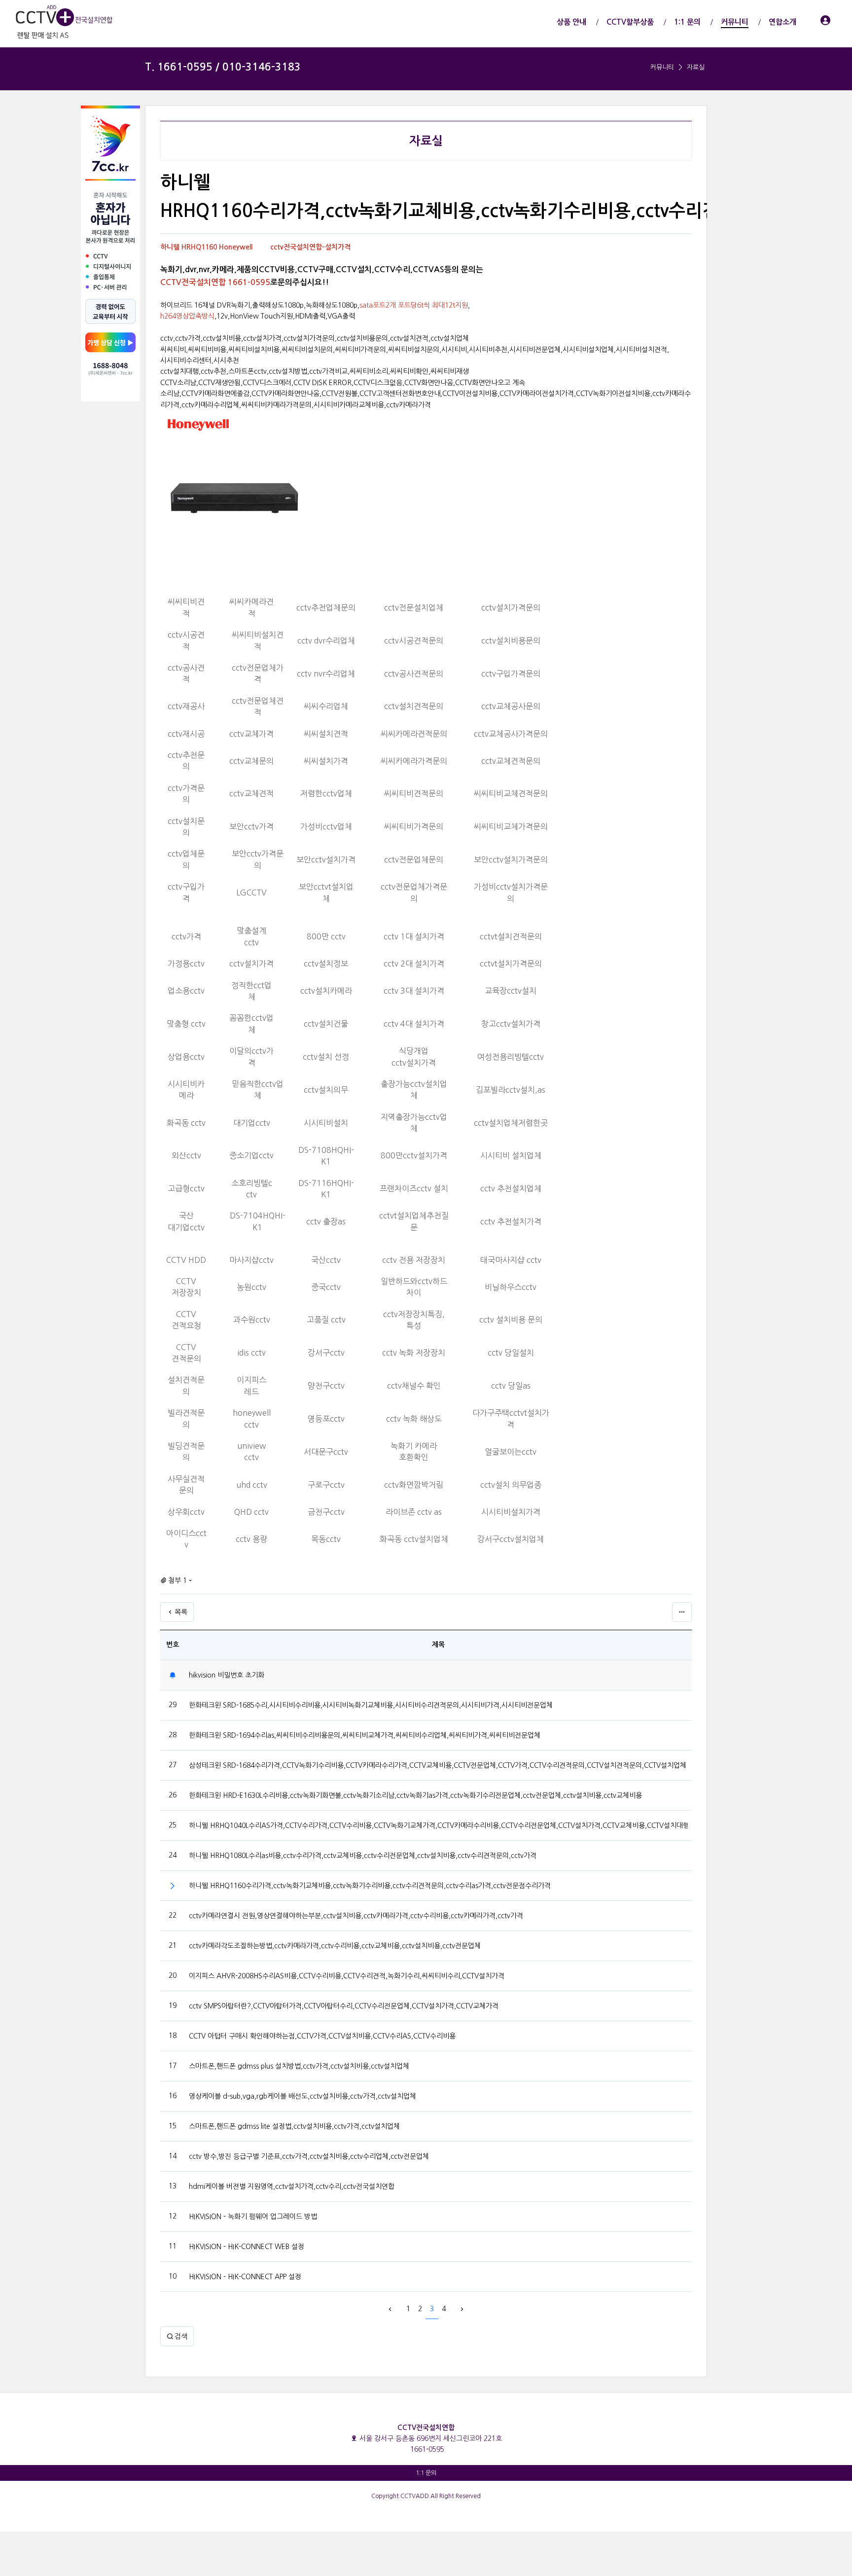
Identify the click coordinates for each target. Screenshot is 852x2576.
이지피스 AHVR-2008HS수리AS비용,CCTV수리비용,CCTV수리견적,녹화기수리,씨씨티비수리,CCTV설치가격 (347, 1976)
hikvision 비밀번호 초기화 (227, 1675)
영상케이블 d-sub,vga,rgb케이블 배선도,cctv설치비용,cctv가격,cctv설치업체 (302, 2096)
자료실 (696, 67)
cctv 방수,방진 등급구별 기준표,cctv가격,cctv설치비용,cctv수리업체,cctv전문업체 (309, 2156)
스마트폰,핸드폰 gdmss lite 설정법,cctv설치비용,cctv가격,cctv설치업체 (294, 2126)
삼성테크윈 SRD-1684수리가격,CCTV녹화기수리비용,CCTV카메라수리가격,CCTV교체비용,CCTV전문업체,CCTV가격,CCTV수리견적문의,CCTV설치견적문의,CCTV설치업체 (438, 1765)
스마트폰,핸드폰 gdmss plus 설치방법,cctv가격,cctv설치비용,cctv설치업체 (299, 2066)
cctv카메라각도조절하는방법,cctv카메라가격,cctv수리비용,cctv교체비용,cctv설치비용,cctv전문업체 (335, 1946)
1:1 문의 (426, 2473)
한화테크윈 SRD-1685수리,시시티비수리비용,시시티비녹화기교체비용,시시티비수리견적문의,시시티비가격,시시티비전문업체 (371, 1705)
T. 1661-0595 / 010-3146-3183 (223, 67)
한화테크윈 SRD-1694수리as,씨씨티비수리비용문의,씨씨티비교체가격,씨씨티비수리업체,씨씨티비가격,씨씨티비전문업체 (365, 1735)
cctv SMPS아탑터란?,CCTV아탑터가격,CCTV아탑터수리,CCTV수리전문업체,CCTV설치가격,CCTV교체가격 (344, 2006)
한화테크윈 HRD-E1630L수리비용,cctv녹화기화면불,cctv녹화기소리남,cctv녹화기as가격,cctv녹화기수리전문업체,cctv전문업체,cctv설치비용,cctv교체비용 (415, 1795)
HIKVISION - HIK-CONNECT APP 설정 (245, 2277)
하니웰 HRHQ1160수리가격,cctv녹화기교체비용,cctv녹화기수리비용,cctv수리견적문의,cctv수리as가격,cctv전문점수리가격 (370, 1886)
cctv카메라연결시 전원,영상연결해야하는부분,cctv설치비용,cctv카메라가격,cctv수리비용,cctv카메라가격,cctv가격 (356, 1916)
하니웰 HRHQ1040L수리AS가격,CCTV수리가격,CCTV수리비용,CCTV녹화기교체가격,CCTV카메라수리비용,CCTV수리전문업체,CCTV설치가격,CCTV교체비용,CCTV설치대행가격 (438, 1825)
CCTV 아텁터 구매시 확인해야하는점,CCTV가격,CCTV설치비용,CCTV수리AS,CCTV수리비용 (322, 2036)
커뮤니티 (662, 67)
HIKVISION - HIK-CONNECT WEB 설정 (247, 2247)
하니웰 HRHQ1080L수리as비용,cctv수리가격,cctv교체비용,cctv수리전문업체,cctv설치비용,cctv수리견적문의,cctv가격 (363, 1856)
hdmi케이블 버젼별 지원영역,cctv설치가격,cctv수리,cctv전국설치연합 (292, 2186)
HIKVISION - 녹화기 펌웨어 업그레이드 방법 (253, 2217)
